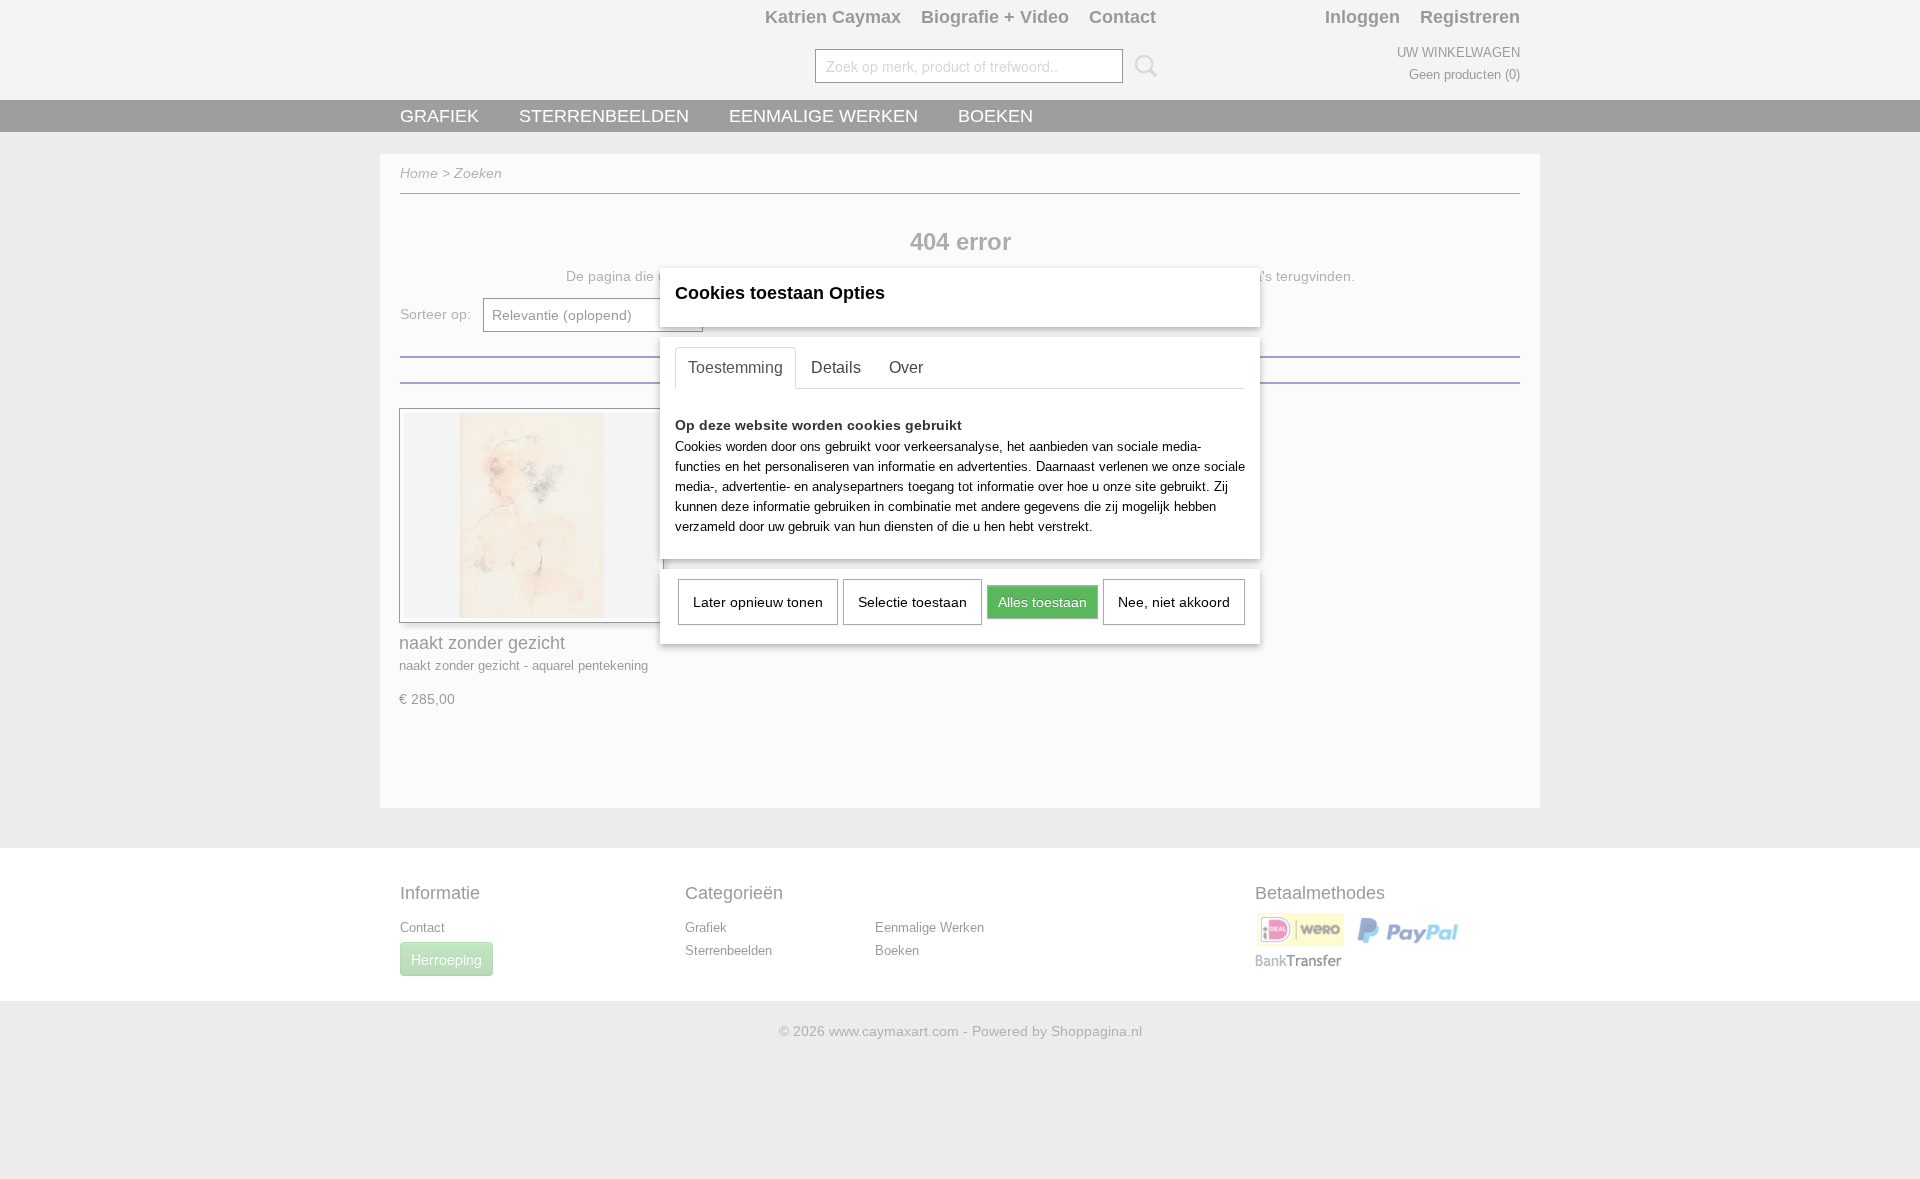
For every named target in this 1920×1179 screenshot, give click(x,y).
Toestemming (735, 367)
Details (836, 367)
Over (906, 367)
